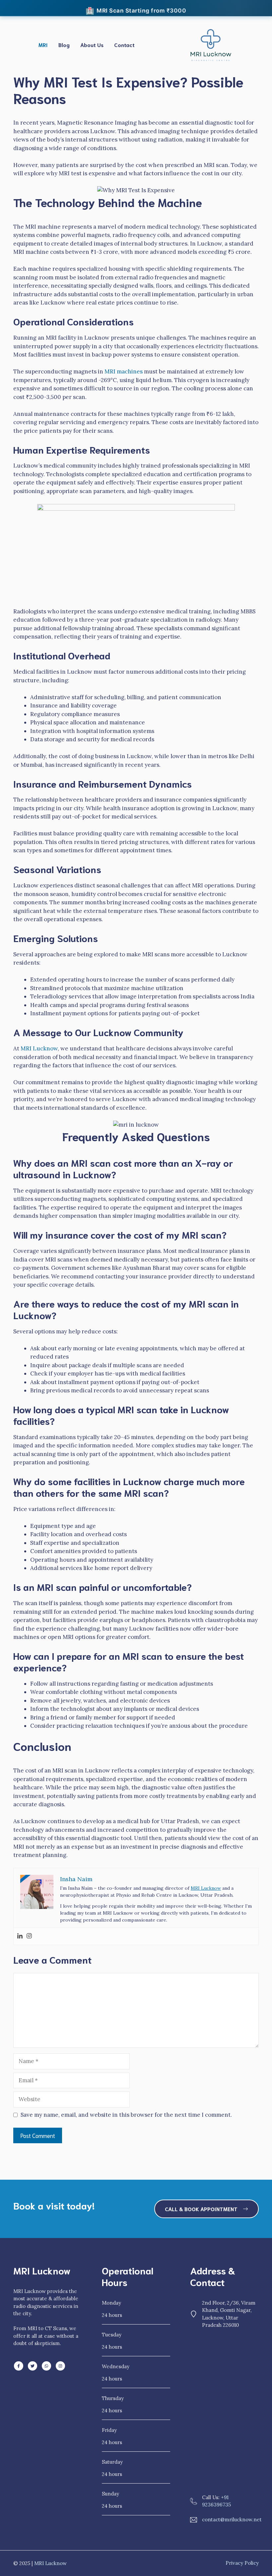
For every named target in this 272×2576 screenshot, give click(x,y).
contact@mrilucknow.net (232, 2520)
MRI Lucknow (39, 1048)
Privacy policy (242, 2563)
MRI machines (124, 371)
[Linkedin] (20, 1936)
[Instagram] (29, 1936)
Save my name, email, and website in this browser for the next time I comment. (126, 2115)
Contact (124, 45)
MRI (43, 45)
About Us (92, 45)
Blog (64, 45)
